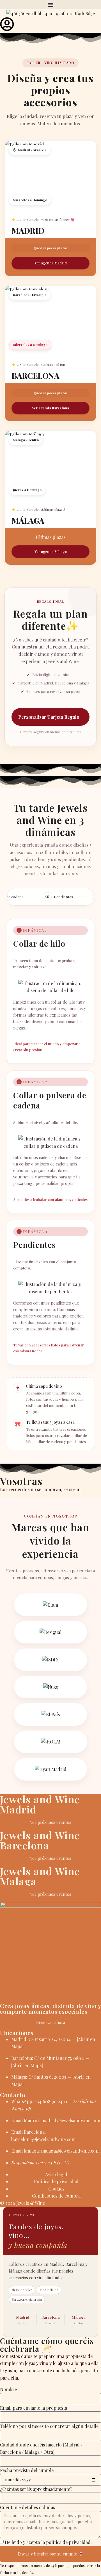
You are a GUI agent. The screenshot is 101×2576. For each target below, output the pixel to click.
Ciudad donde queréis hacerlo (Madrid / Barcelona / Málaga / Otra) (41, 2448)
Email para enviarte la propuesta (34, 2408)
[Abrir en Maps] (27, 2065)
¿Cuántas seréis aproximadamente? (36, 2489)
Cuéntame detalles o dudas (27, 2507)
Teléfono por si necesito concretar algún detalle (49, 2426)
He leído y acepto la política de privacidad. (48, 2542)
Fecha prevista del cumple (27, 2470)
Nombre (8, 2389)
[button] (50, 5)
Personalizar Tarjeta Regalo (49, 717)
